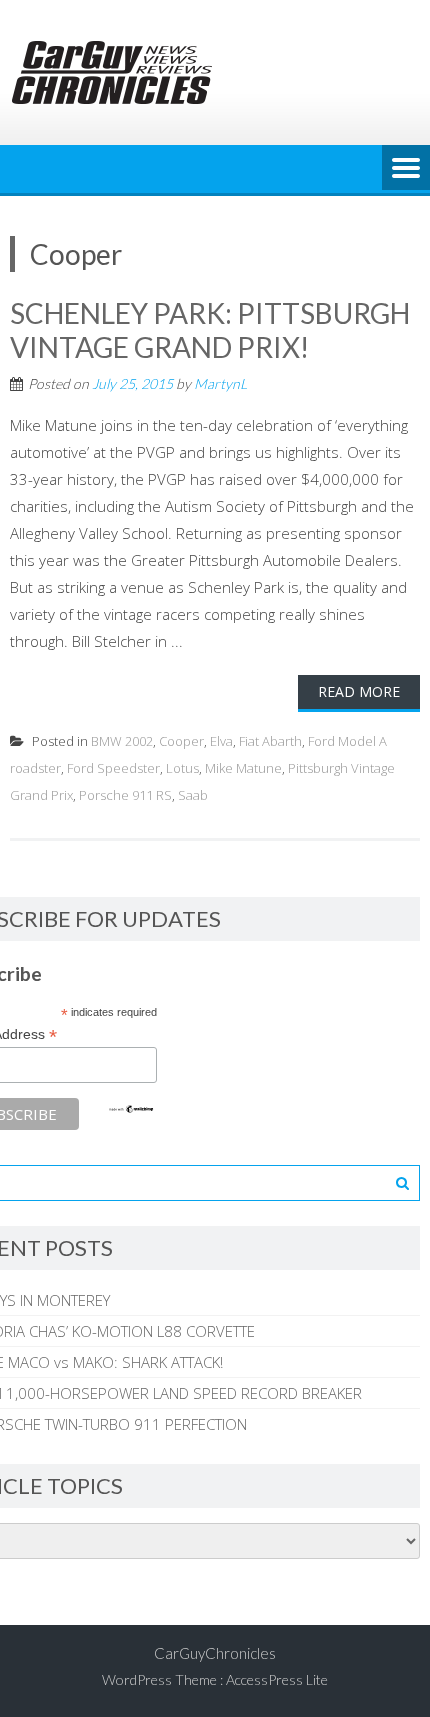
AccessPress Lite (277, 1679)
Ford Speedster (113, 768)
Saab (193, 795)
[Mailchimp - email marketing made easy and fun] (131, 1109)
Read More (359, 691)
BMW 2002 (122, 741)
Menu (406, 169)
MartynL (220, 383)
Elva (221, 741)
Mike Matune (243, 768)
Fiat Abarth (270, 741)
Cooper (181, 741)
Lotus (182, 768)
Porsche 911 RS (125, 795)
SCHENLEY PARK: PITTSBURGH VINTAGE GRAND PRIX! (210, 330)
